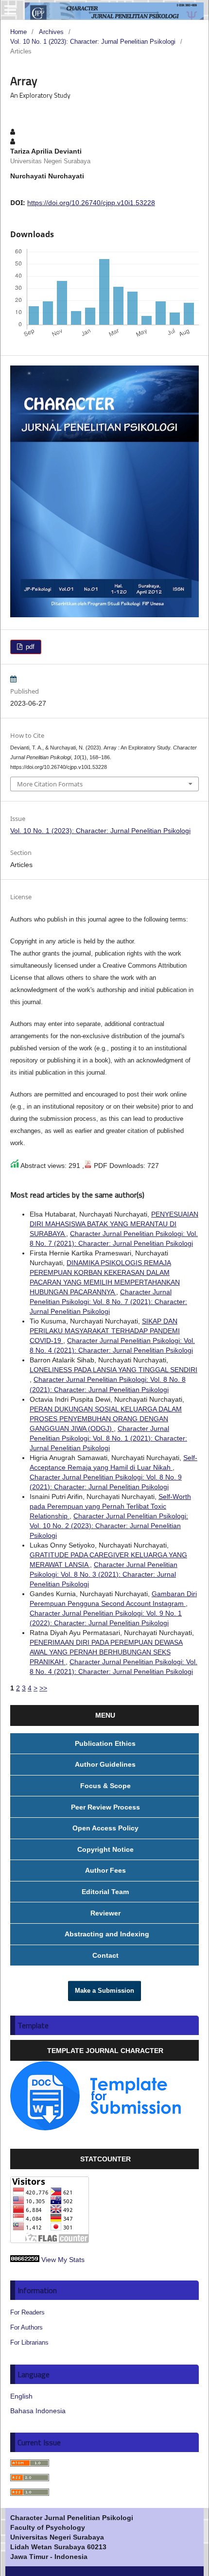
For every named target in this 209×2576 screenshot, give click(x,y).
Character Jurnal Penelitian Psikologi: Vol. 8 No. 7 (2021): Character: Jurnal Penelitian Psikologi (108, 1302)
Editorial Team (105, 1892)
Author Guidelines (105, 1764)
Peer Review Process (105, 1807)
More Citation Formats (50, 784)
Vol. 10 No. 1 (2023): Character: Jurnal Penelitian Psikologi (93, 42)
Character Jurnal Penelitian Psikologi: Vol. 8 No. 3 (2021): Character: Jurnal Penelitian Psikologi (104, 1574)
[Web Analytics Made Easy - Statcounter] (25, 2260)
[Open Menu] (10, 10)
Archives (51, 32)
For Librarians (29, 2342)
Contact (105, 1955)
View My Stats (63, 2260)
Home (18, 32)
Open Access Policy (105, 1828)
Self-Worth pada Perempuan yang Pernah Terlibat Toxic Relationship (110, 1506)
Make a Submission (104, 1991)
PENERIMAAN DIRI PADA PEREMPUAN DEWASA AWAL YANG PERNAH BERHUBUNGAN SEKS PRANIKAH (106, 1652)
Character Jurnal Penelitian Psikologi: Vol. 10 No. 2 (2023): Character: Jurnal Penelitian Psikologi (109, 1526)
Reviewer (105, 1913)
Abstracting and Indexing (105, 1934)
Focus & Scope (105, 1786)
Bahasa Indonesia (38, 2411)
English (21, 2396)
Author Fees (105, 1870)
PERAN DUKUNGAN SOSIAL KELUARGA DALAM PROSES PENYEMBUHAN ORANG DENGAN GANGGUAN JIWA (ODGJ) (106, 1419)
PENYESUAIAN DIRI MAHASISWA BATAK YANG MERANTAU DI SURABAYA (114, 1224)
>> (43, 1688)
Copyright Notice (105, 1849)
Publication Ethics (105, 1743)
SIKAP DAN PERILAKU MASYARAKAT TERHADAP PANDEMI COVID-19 (105, 1331)
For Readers (27, 2312)
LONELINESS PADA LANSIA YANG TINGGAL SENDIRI (113, 1370)
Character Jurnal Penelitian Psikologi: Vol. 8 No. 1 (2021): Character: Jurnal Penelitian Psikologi (108, 1438)
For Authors (26, 2327)
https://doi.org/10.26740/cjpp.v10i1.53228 (91, 203)
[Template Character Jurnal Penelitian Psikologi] (96, 2128)
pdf (29, 647)
